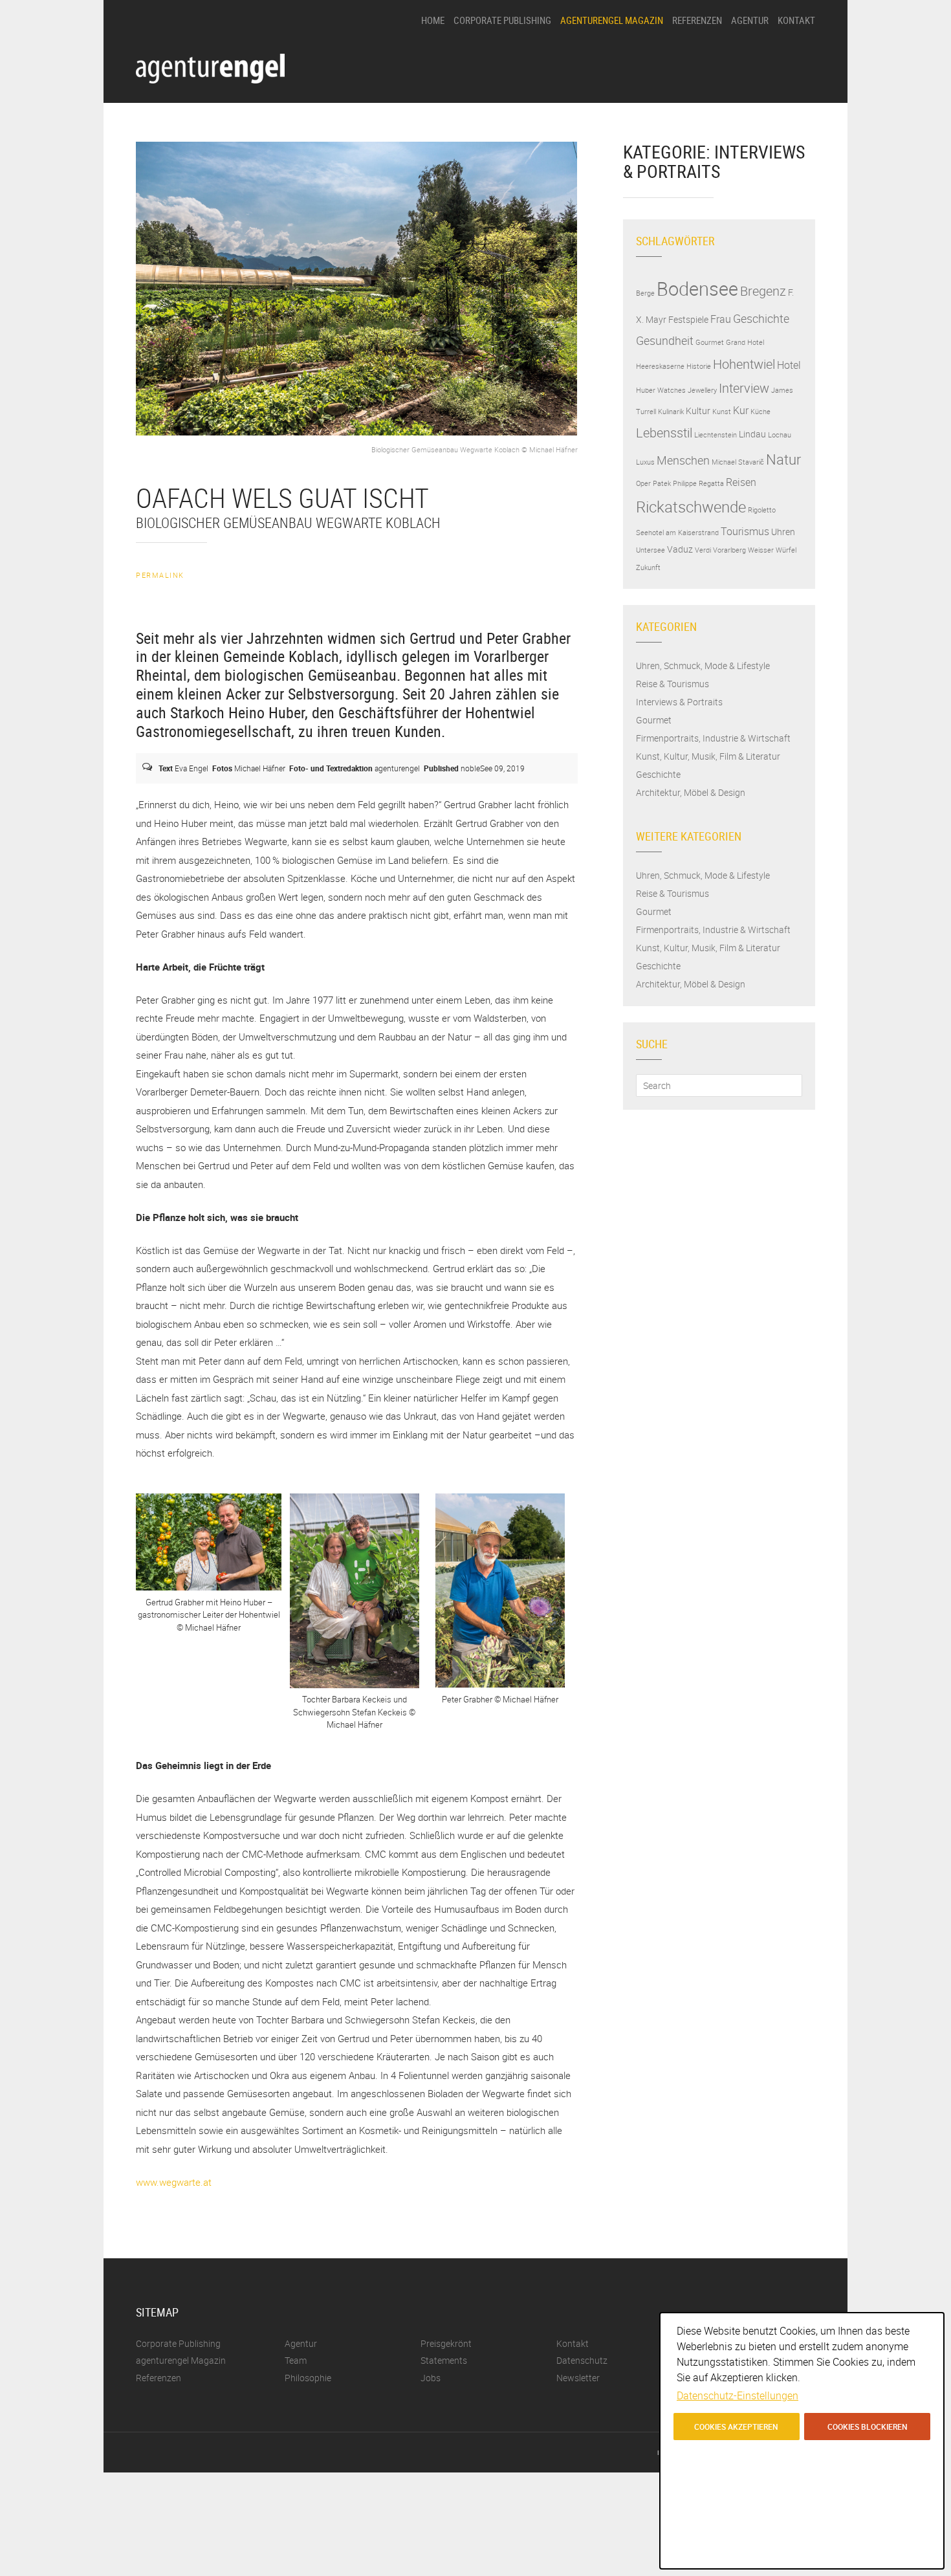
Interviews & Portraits (679, 702)
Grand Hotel (745, 342)
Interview (744, 388)
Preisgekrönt (754, 79)
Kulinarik (671, 412)
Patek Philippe (675, 483)
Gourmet (710, 342)
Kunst (722, 412)
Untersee (650, 550)
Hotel (789, 365)
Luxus (645, 462)
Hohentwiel (744, 364)
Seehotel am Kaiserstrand (677, 533)
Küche (760, 412)
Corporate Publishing (502, 20)
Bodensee (697, 289)
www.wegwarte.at (174, 2182)
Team (741, 123)
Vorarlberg (729, 550)
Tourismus (745, 531)
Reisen (741, 482)
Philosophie (752, 57)
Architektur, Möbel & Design (691, 792)
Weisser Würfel (772, 550)
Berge (645, 293)
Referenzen (697, 20)
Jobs (740, 145)
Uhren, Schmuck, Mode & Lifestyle (703, 666)
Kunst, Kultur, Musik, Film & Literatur (708, 756)
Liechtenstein (716, 435)
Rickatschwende (691, 507)
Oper (643, 483)
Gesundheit (665, 340)
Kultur (698, 411)
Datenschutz (582, 2360)
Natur (783, 459)
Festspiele (688, 320)
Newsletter (578, 2378)
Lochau (780, 435)
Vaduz (680, 549)
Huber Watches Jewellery (676, 390)
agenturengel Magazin (612, 20)
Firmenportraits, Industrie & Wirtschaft (713, 738)
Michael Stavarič (738, 462)
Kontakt (796, 20)
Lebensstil (664, 433)
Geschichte (761, 318)
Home (433, 20)
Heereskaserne (660, 366)
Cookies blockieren (868, 2427)
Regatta (711, 483)
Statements (752, 101)
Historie (699, 366)
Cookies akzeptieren (736, 2427)
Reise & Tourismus (672, 684)
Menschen (683, 460)
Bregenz (763, 291)
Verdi (703, 550)
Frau (721, 319)
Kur (741, 410)
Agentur (750, 20)
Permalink (160, 575)
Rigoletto (762, 510)
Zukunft (648, 567)
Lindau (752, 434)
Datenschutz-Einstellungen (738, 2395)
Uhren (783, 532)
